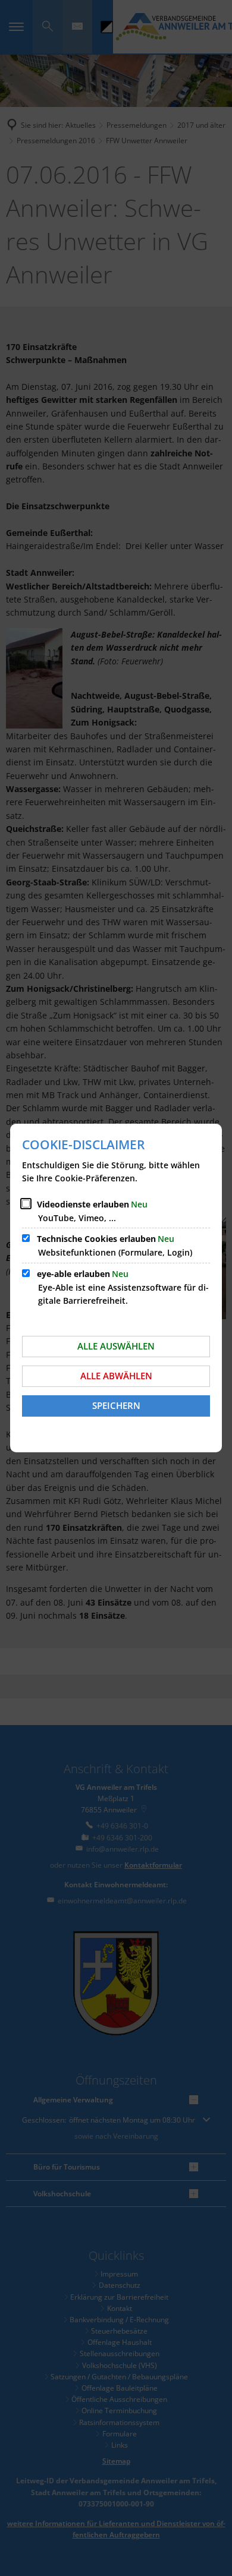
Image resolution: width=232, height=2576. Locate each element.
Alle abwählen (116, 1376)
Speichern (116, 1405)
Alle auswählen (116, 1346)
